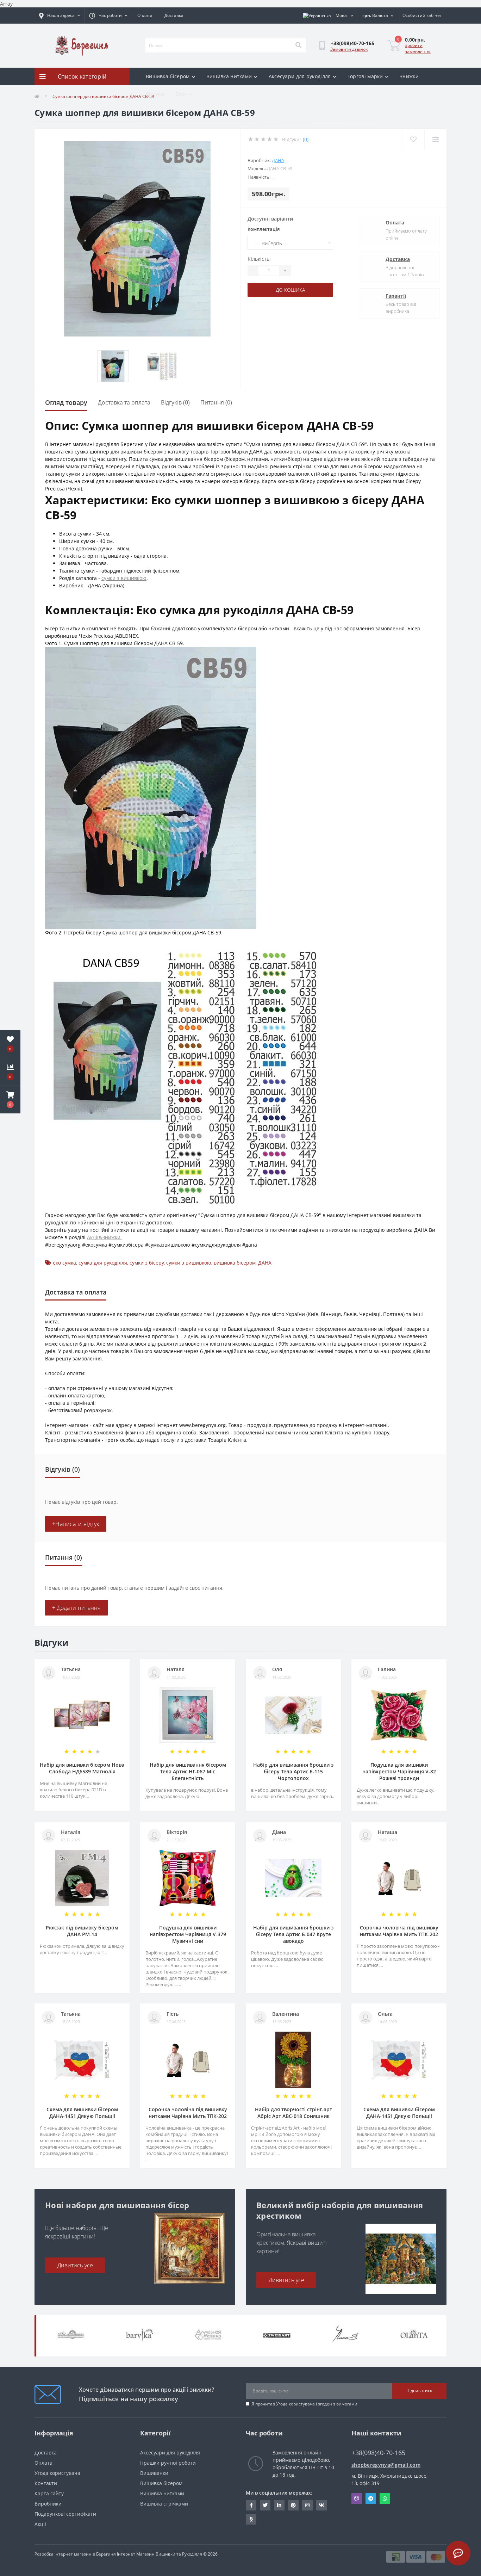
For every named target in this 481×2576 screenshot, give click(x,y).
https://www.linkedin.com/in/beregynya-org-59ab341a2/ (279, 2505)
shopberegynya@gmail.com (386, 2465)
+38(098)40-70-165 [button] (379, 2453)
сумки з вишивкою (124, 578)
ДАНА (278, 160)
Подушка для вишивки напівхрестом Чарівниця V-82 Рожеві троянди (399, 1771)
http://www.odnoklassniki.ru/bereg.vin (251, 2519)
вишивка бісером (235, 1263)
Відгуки (155, 94)
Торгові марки (365, 76)
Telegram (371, 2498)
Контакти (46, 2483)
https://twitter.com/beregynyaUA (265, 2505)
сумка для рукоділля (103, 1263)
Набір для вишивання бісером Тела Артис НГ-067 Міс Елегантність (188, 1771)
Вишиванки (154, 2473)
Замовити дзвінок (349, 49)
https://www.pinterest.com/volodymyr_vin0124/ (293, 2505)
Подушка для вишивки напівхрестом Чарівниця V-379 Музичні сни (188, 1934)
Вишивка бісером (168, 76)
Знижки (409, 76)
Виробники (48, 2504)
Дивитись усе (75, 2265)
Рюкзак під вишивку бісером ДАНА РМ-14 (82, 1931)
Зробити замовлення (418, 48)
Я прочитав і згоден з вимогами (304, 2404)
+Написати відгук (76, 1524)
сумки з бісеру (147, 1263)
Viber (357, 2498)
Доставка (174, 15)
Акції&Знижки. (104, 1237)
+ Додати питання (76, 1608)
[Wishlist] (413, 139)
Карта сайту (49, 2493)
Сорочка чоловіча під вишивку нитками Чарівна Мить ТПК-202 (399, 1931)
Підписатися (419, 2390)
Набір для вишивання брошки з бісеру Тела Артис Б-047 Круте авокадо (293, 1934)
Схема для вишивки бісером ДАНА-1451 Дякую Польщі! (82, 2113)
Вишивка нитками (229, 76)
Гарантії (396, 296)
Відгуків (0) (175, 402)
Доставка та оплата (124, 402)
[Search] (298, 45)
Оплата (145, 15)
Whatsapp (385, 2498)
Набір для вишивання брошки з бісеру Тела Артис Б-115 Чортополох (293, 1771)
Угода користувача (295, 2404)
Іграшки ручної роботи (168, 2463)
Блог (181, 94)
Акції (40, 2524)
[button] (10, 1100)
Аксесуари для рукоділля (300, 76)
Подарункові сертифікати (65, 2514)
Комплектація (264, 229)
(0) (306, 139)
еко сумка (64, 1263)
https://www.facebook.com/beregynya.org (251, 2505)
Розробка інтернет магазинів (65, 2554)
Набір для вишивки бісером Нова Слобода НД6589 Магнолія (82, 1768)
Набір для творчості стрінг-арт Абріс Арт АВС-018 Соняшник (293, 2113)
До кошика (290, 290)
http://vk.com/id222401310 (321, 2505)
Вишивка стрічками (164, 2504)
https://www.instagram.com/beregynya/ (307, 2505)
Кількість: (259, 259)
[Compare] (435, 139)
